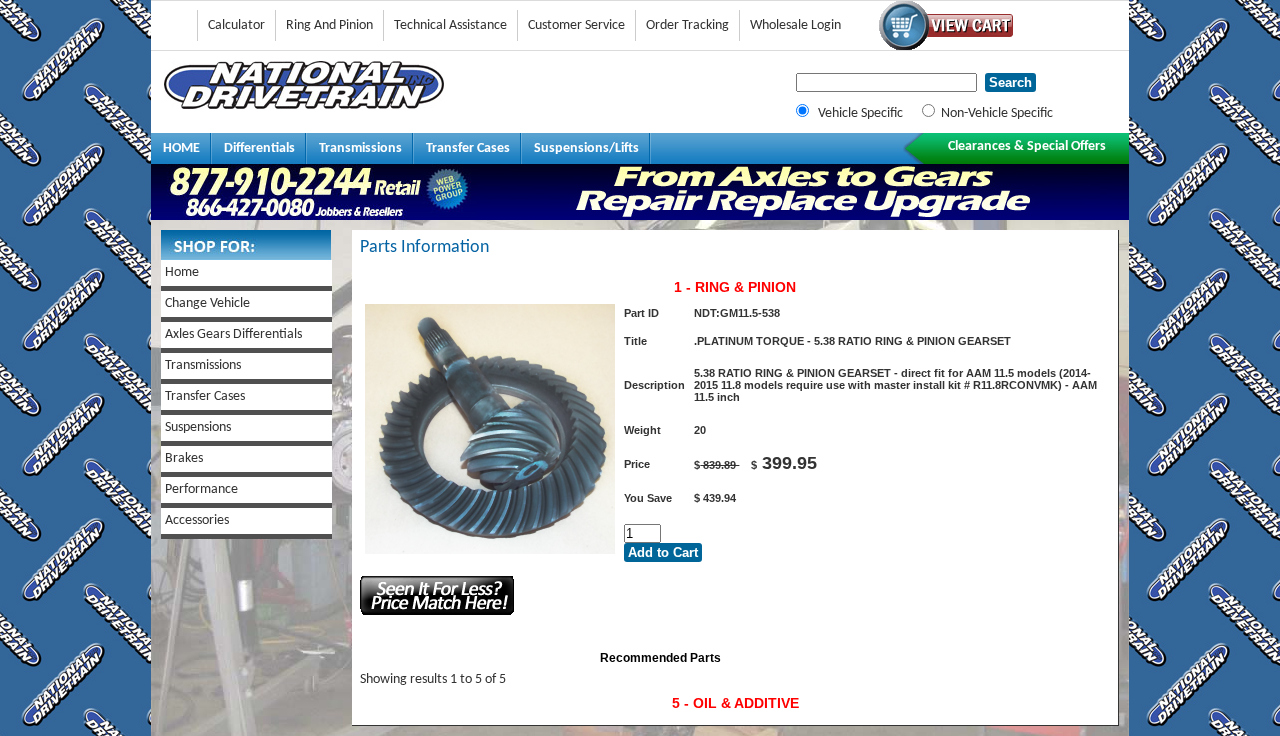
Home (182, 272)
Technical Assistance (450, 25)
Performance (201, 489)
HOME (181, 148)
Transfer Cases (468, 148)
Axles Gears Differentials (233, 334)
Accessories (197, 520)
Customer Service (576, 25)
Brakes (184, 458)
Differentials (259, 148)
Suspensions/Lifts (586, 148)
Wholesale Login (795, 25)
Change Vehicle (207, 303)
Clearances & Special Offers (1027, 146)
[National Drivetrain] (304, 105)
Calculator (236, 25)
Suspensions (198, 427)
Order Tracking (687, 25)
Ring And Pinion (329, 25)
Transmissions (360, 148)
